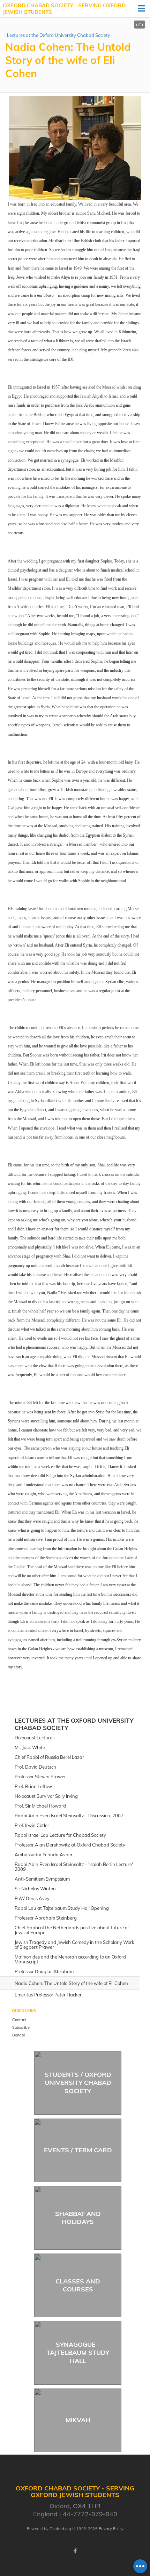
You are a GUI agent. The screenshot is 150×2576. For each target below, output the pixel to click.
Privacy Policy (111, 2529)
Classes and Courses (78, 2285)
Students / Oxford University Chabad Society (78, 2083)
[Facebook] (75, 2551)
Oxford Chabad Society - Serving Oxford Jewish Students (64, 9)
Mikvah (78, 2420)
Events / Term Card (78, 2150)
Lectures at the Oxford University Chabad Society (59, 35)
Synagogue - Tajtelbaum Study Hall (78, 2353)
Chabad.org (60, 2529)
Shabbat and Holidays (78, 2218)
